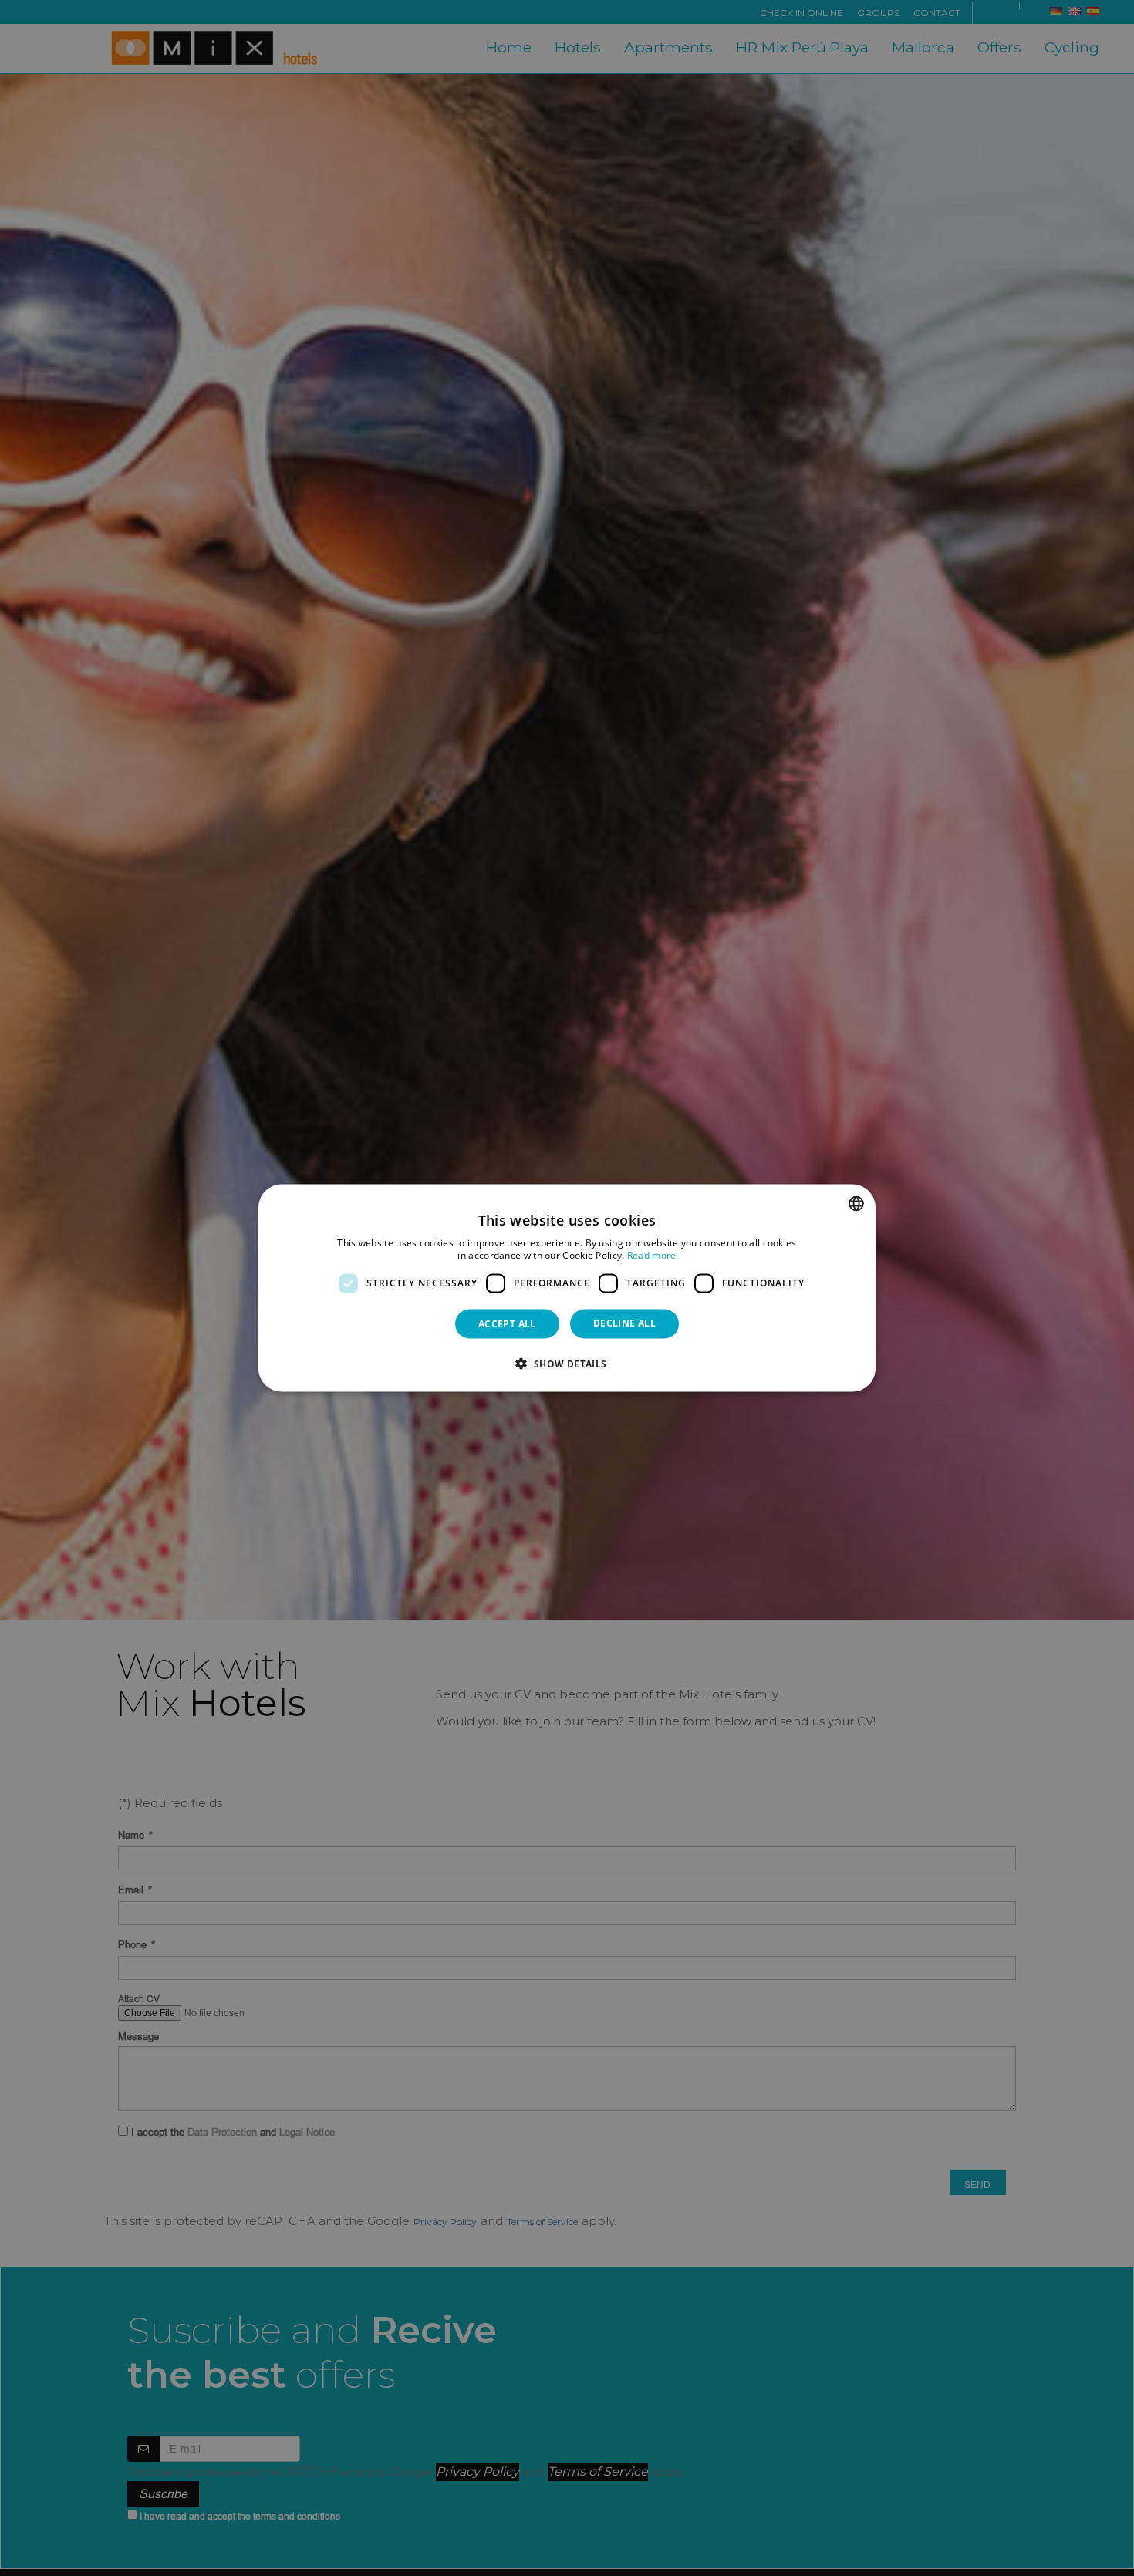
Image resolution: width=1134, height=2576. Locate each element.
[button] (567, 1363)
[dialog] (567, 1288)
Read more (652, 1255)
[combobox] (856, 1204)
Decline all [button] (624, 1322)
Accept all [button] (507, 1323)
